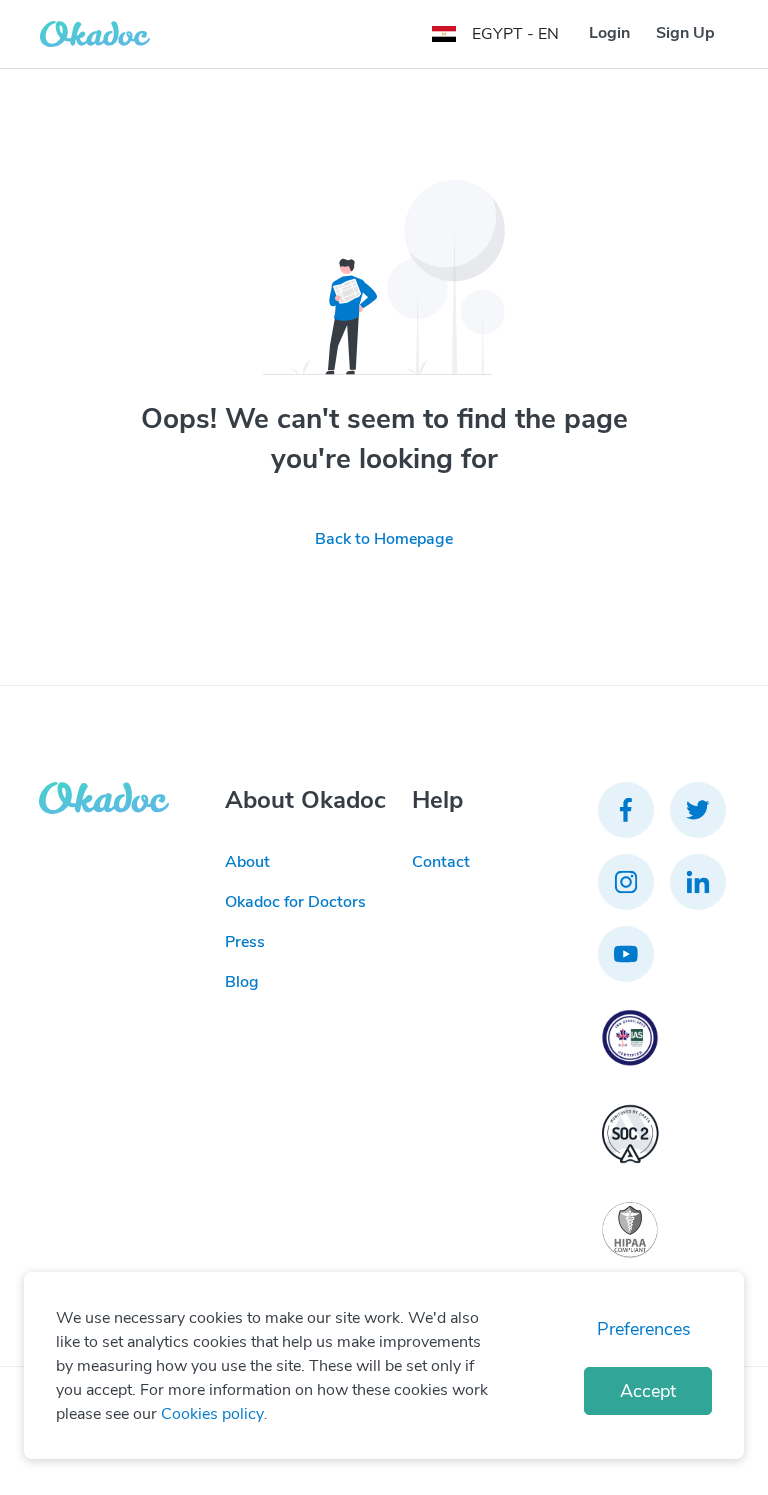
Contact (441, 862)
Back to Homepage (384, 539)
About (247, 862)
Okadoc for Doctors (295, 902)
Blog (242, 982)
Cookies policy (212, 1414)
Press (245, 942)
